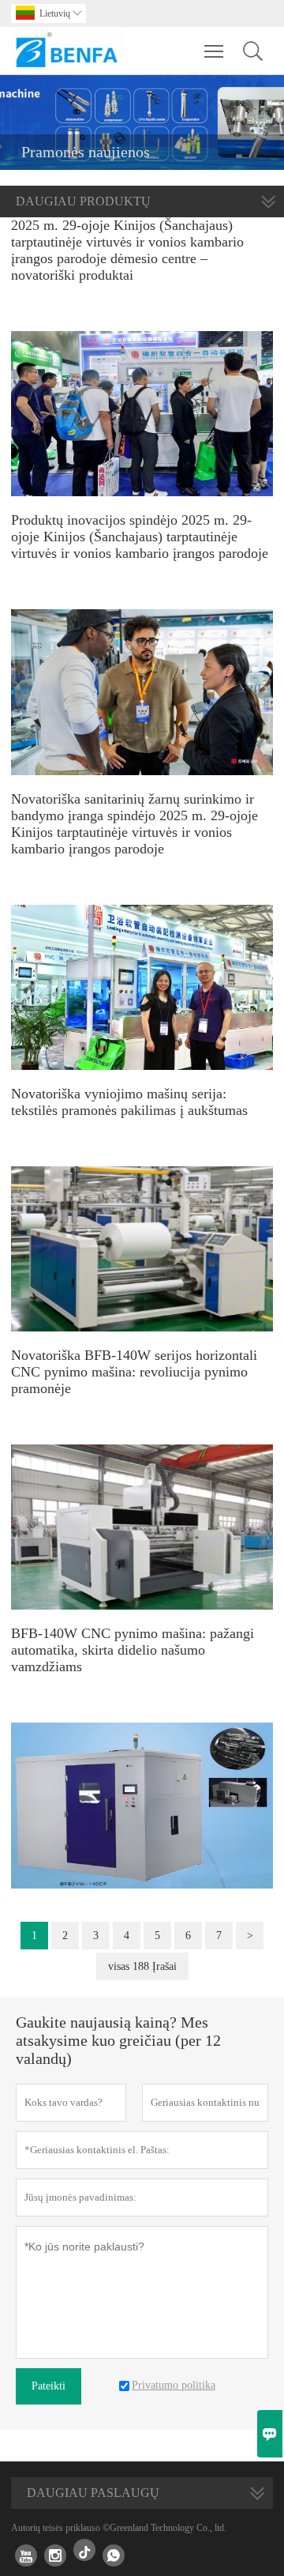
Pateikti (49, 2386)
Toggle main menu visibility (214, 51)
